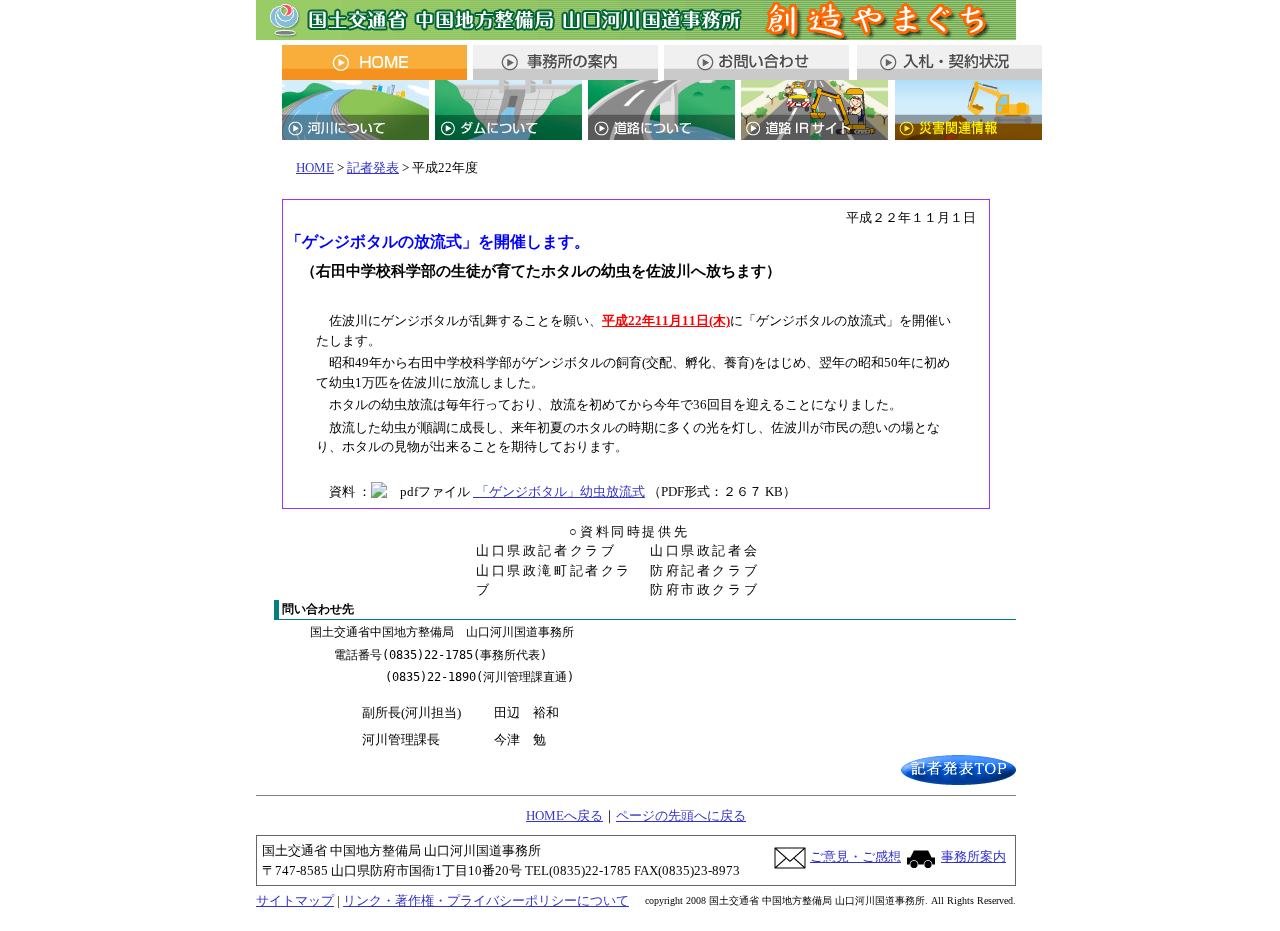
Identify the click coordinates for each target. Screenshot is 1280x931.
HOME (315, 167)
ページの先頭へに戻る (681, 815)
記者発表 (373, 167)
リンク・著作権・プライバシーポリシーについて (486, 900)
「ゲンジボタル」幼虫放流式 (559, 491)
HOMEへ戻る (564, 815)
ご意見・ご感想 (855, 856)
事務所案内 (973, 856)
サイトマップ (295, 900)
